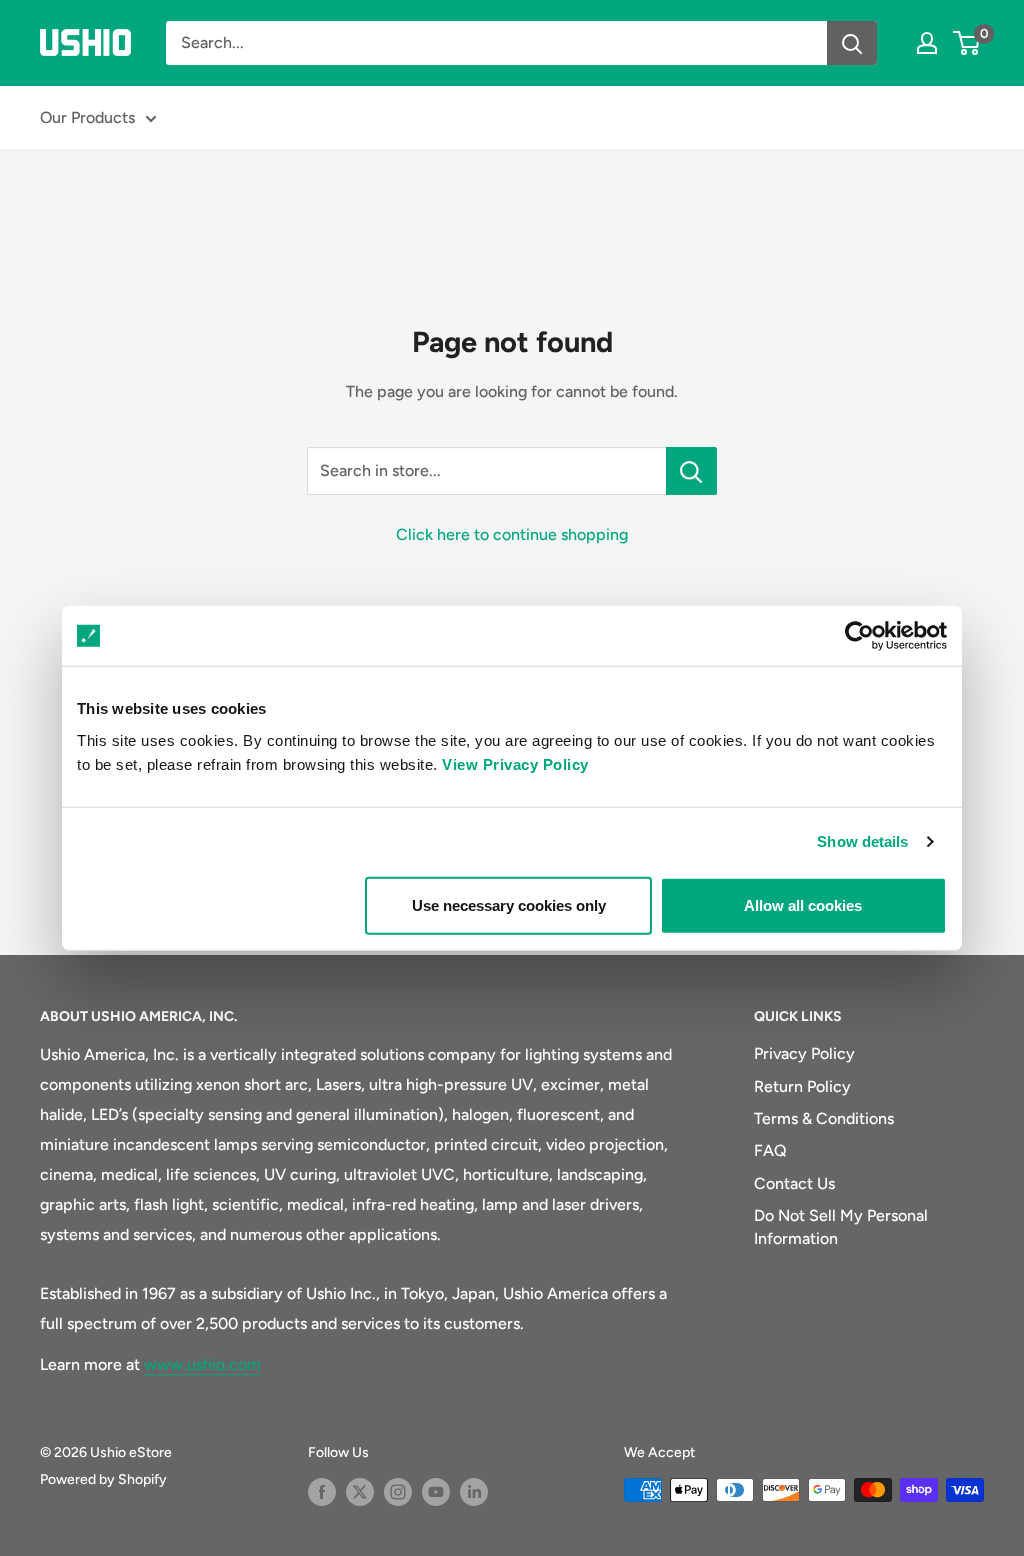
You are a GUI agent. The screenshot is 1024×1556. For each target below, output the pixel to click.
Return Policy (802, 1086)
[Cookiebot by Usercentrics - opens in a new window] (859, 636)
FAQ (770, 1150)
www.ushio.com (202, 1364)
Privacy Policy (804, 1053)
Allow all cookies (803, 904)
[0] (967, 43)
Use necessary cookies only (509, 904)
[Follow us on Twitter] (360, 1492)
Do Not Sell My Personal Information (841, 1226)
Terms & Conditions (824, 1118)
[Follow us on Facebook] (322, 1492)
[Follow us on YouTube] (436, 1492)
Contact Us (794, 1183)
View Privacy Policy (515, 763)
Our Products (87, 117)
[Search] (852, 43)
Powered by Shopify (103, 1479)
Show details (862, 841)
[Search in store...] (691, 471)
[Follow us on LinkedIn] (474, 1492)
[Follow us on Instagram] (398, 1492)
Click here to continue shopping (512, 534)
